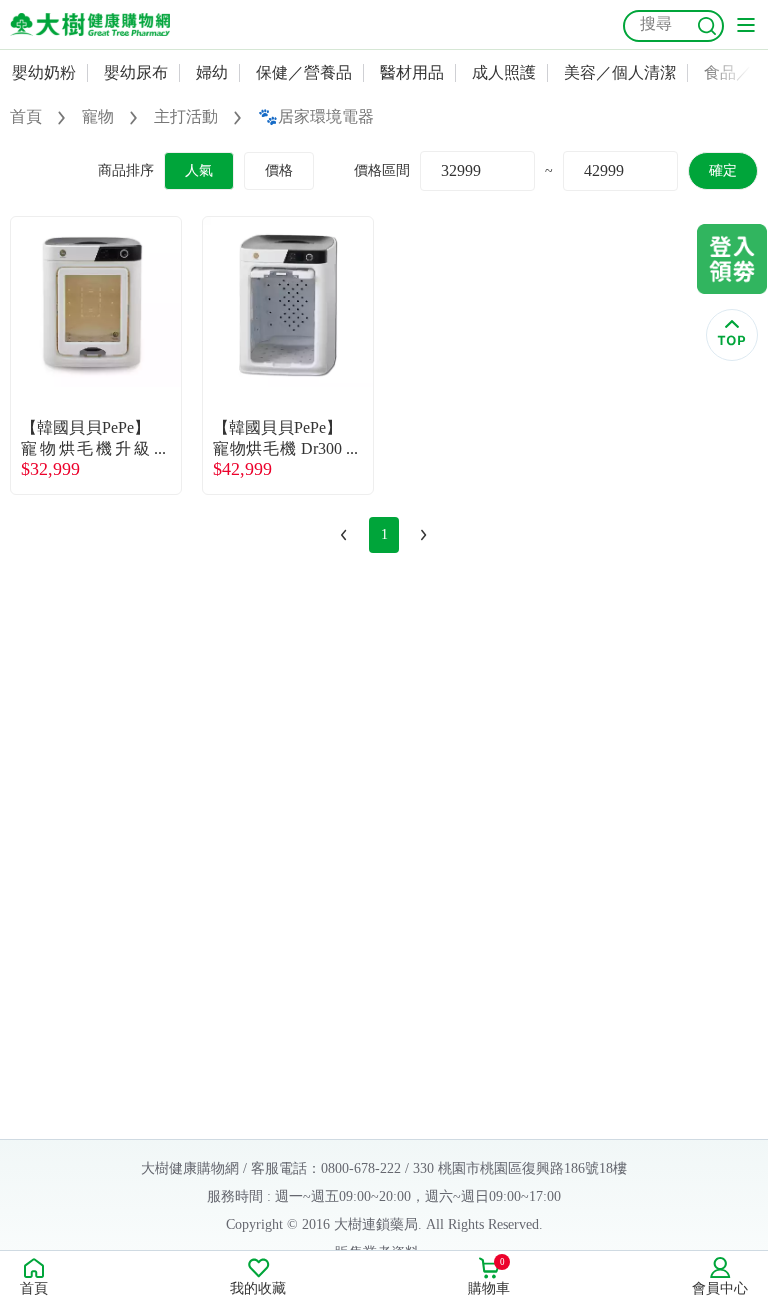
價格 (279, 170)
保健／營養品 (304, 72)
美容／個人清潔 (620, 72)
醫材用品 (412, 72)
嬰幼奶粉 (44, 72)
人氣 (199, 170)
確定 (723, 170)
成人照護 (504, 72)
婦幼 (212, 72)
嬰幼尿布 (136, 72)
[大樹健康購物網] (90, 24)
